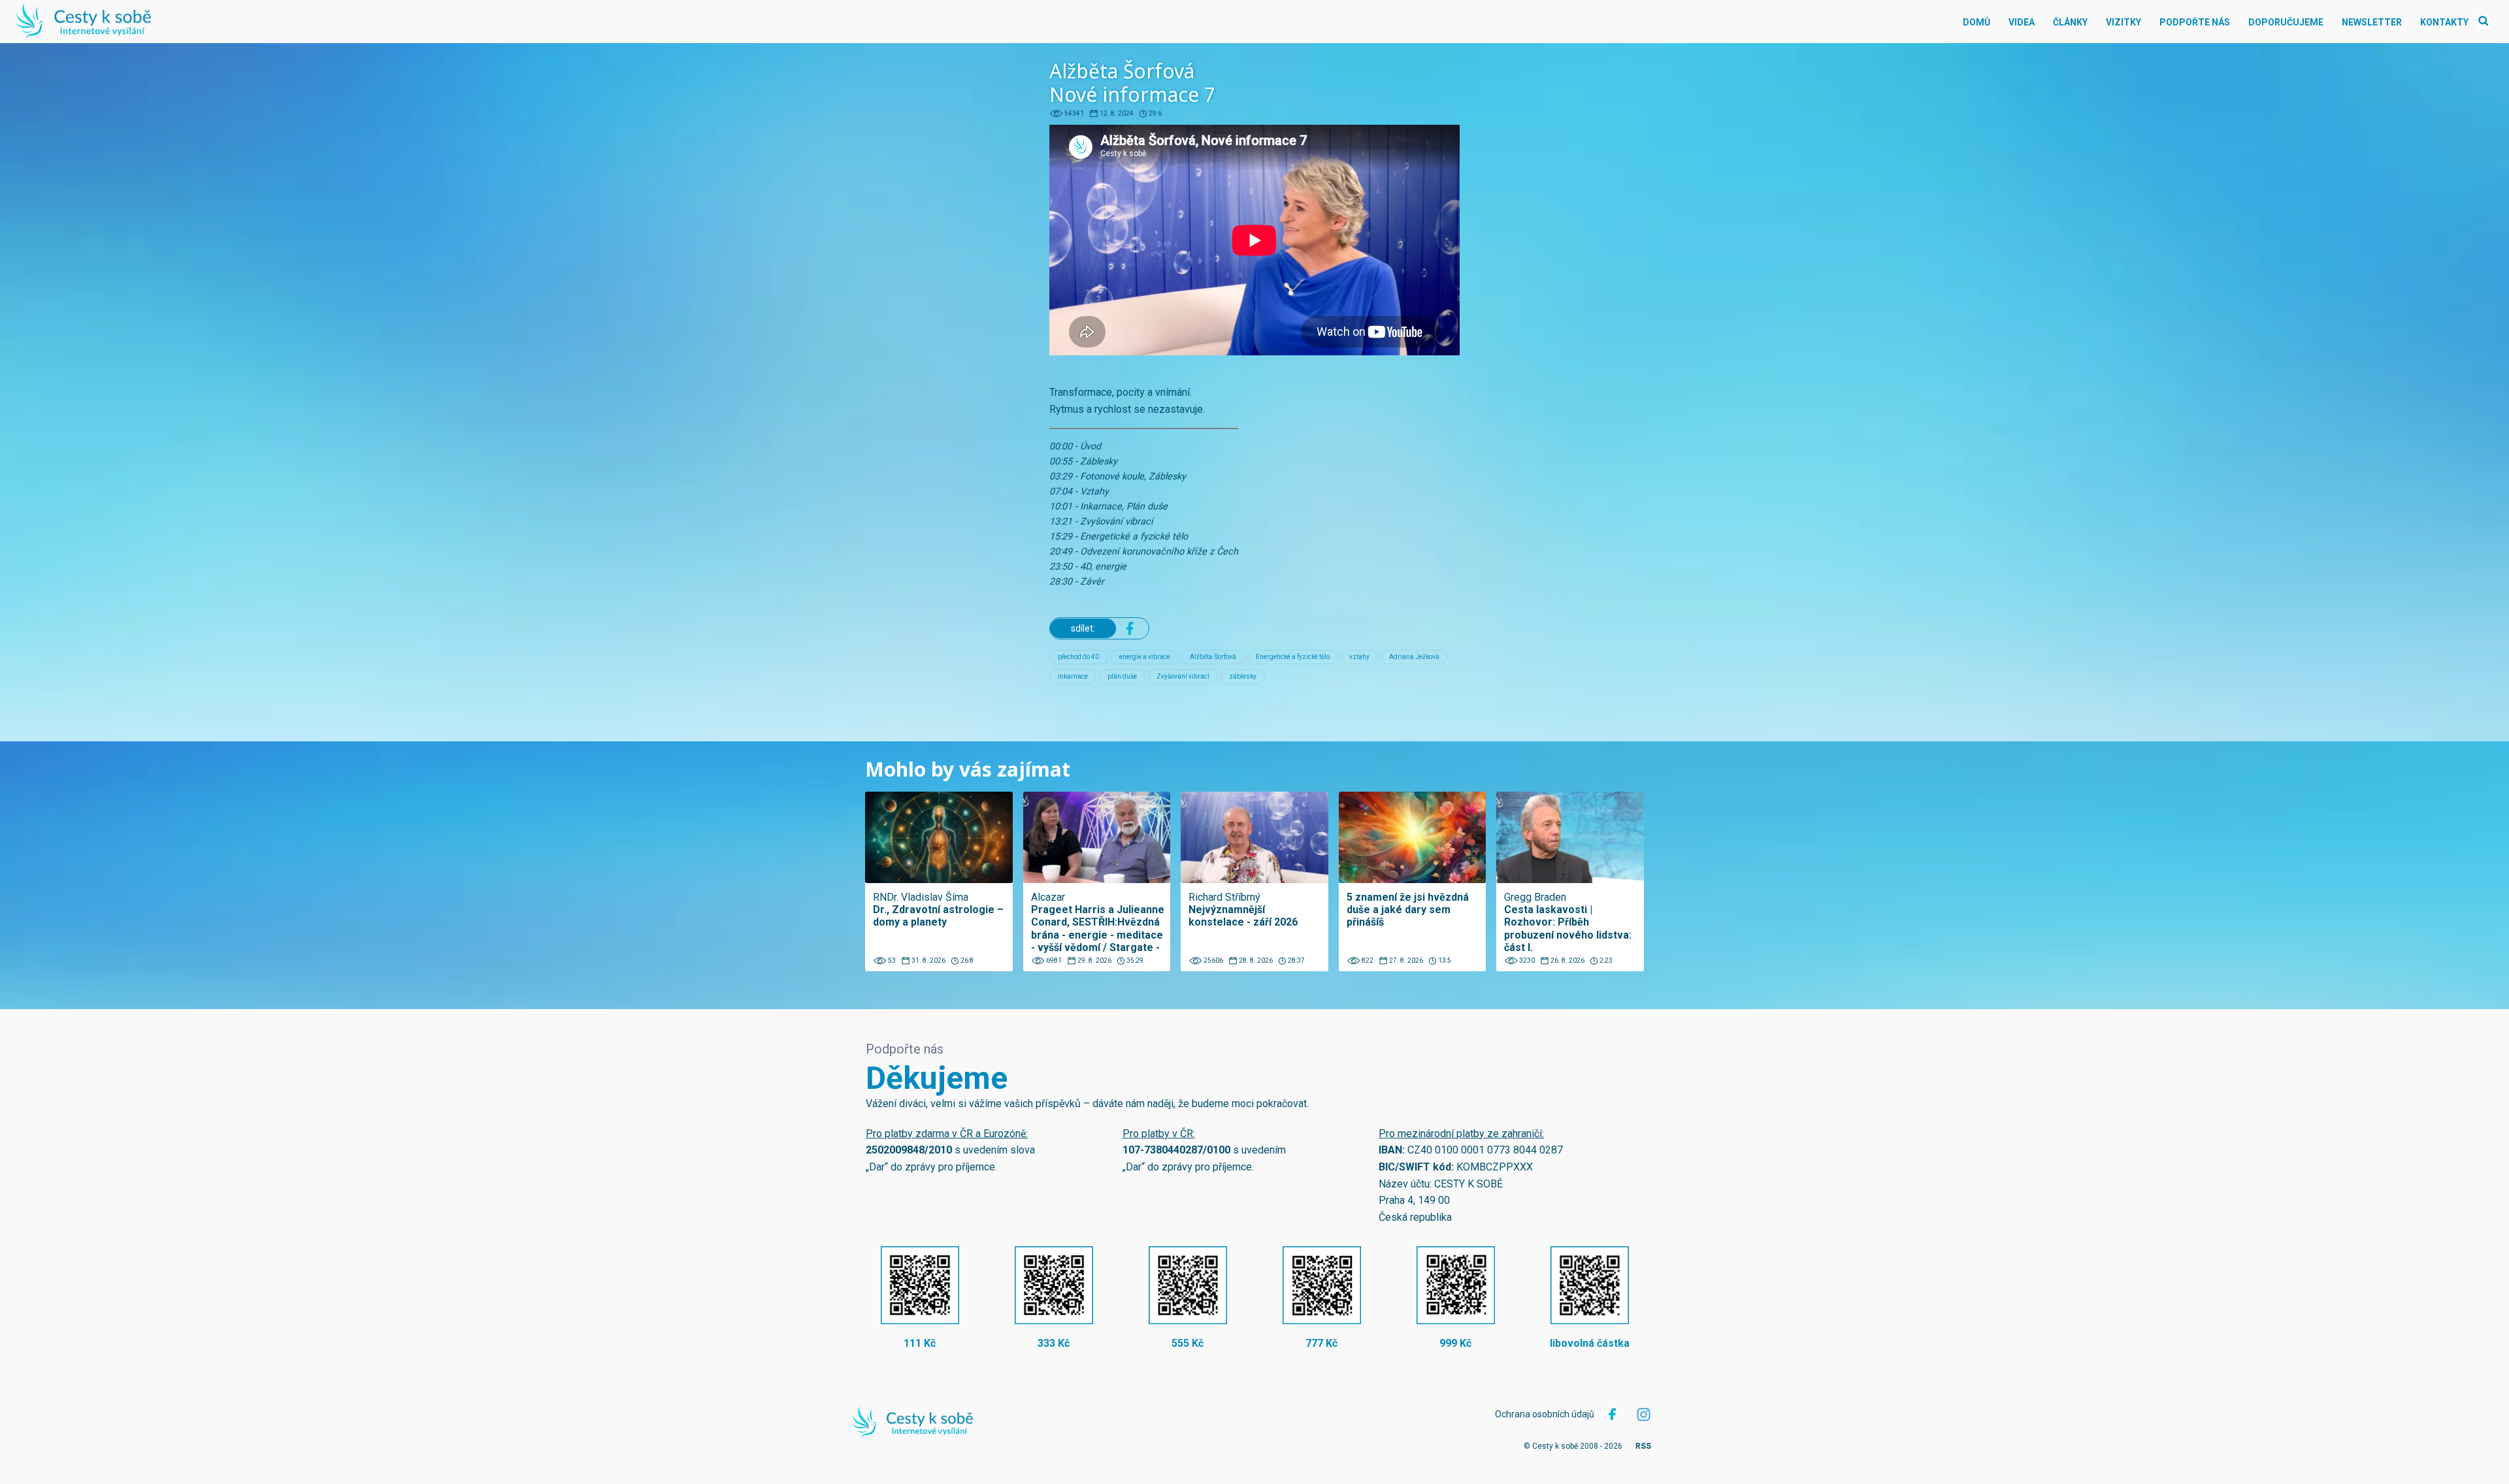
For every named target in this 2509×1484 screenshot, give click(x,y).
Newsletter (2372, 22)
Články (2070, 22)
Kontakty (2444, 22)
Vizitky (2124, 22)
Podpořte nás (2195, 22)
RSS (1643, 1446)
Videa (2022, 22)
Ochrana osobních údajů (1545, 1414)
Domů (1976, 22)
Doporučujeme (2286, 22)
